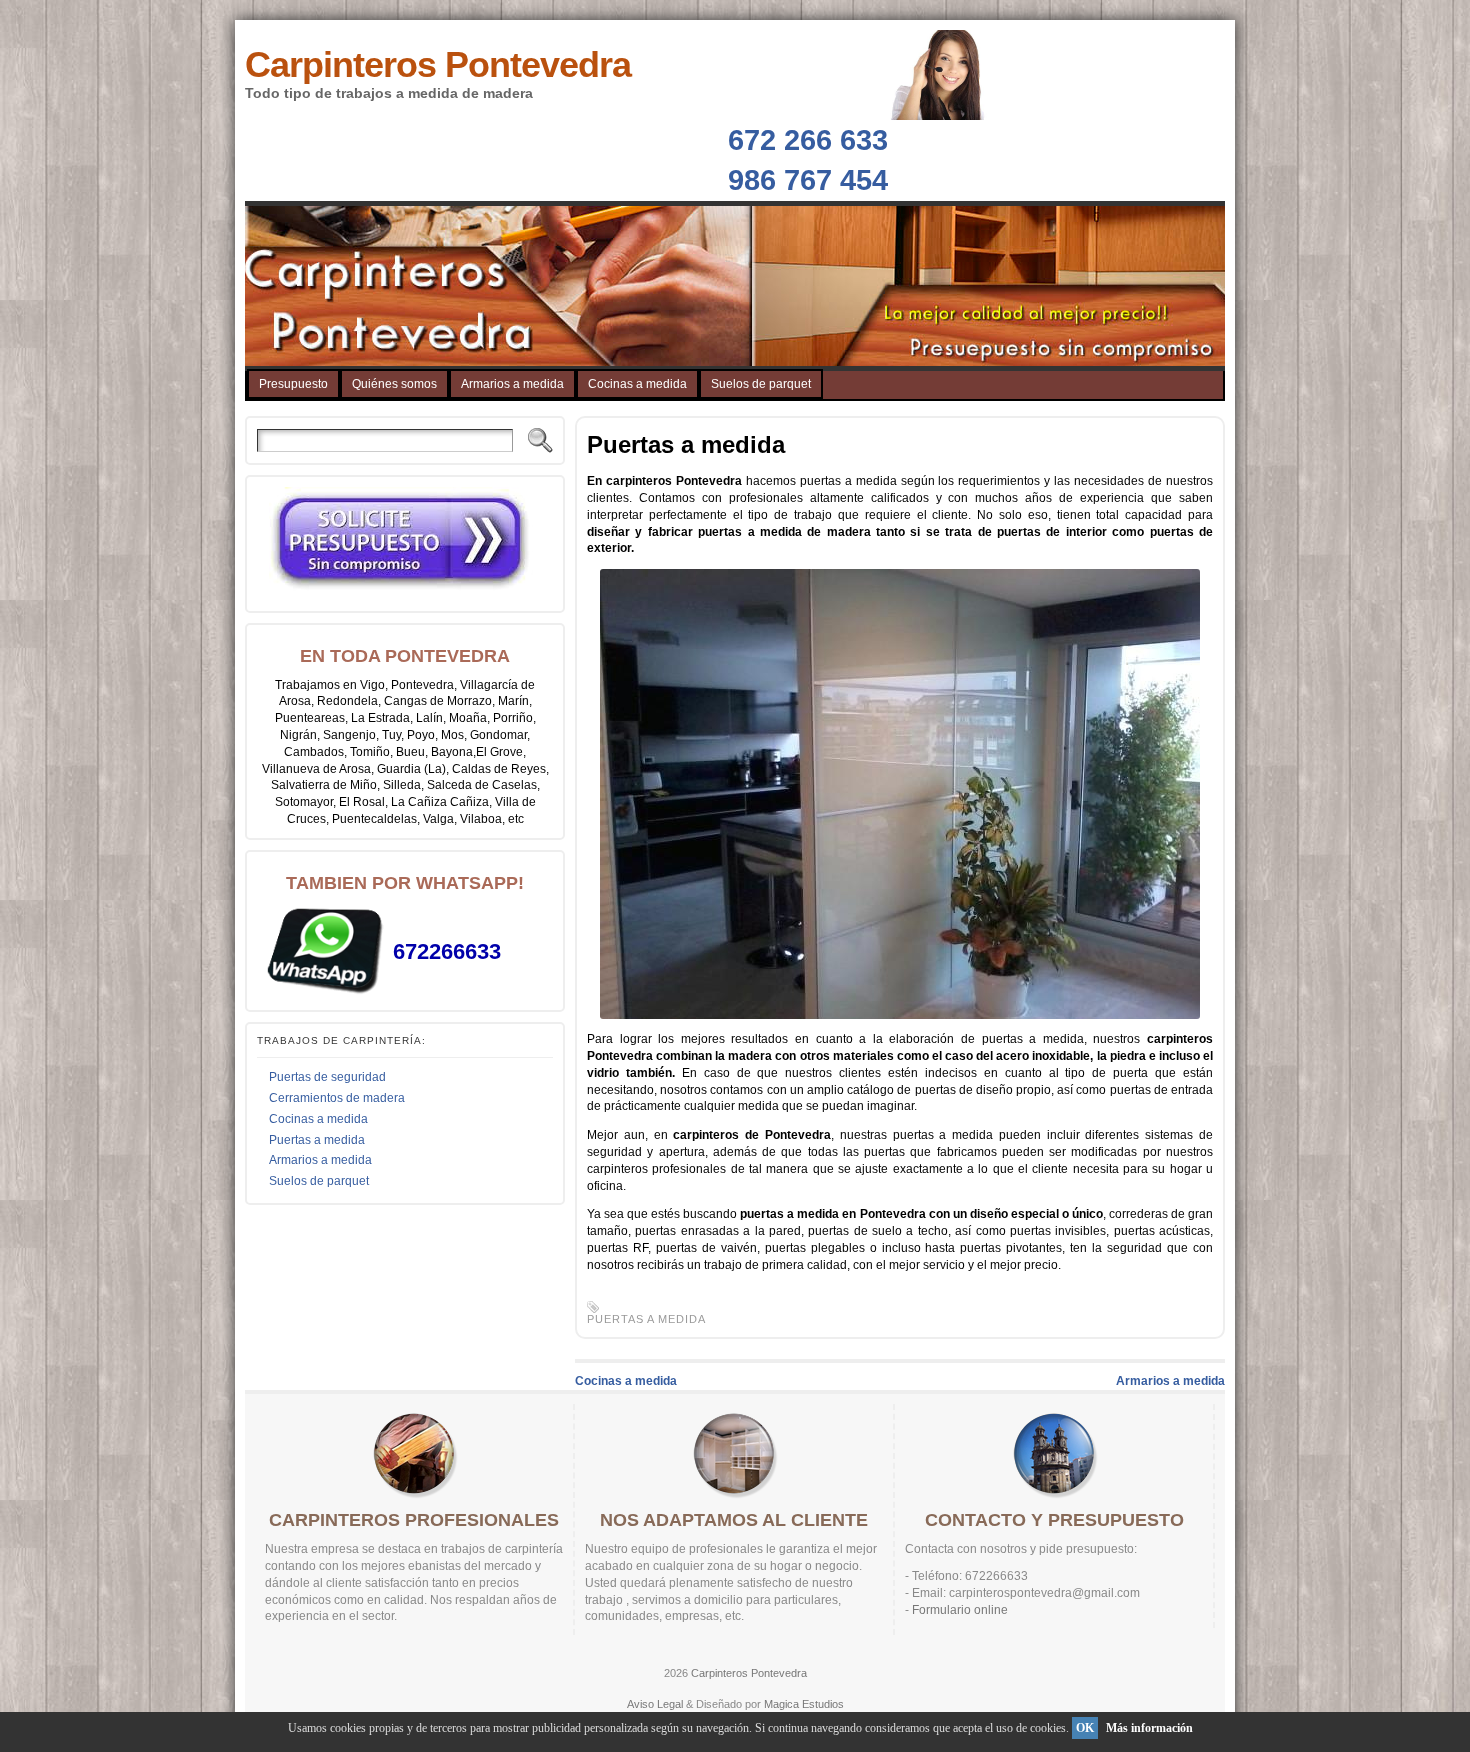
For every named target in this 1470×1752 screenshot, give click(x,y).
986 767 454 (808, 180)
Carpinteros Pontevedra (438, 64)
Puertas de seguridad (327, 1077)
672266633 (447, 951)
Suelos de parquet (319, 1181)
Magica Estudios (804, 1704)
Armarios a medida (320, 1160)
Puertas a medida (317, 1140)
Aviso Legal (655, 1704)
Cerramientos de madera (337, 1098)
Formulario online (960, 1610)
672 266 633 (808, 140)
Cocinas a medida (318, 1119)
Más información (1149, 1728)
